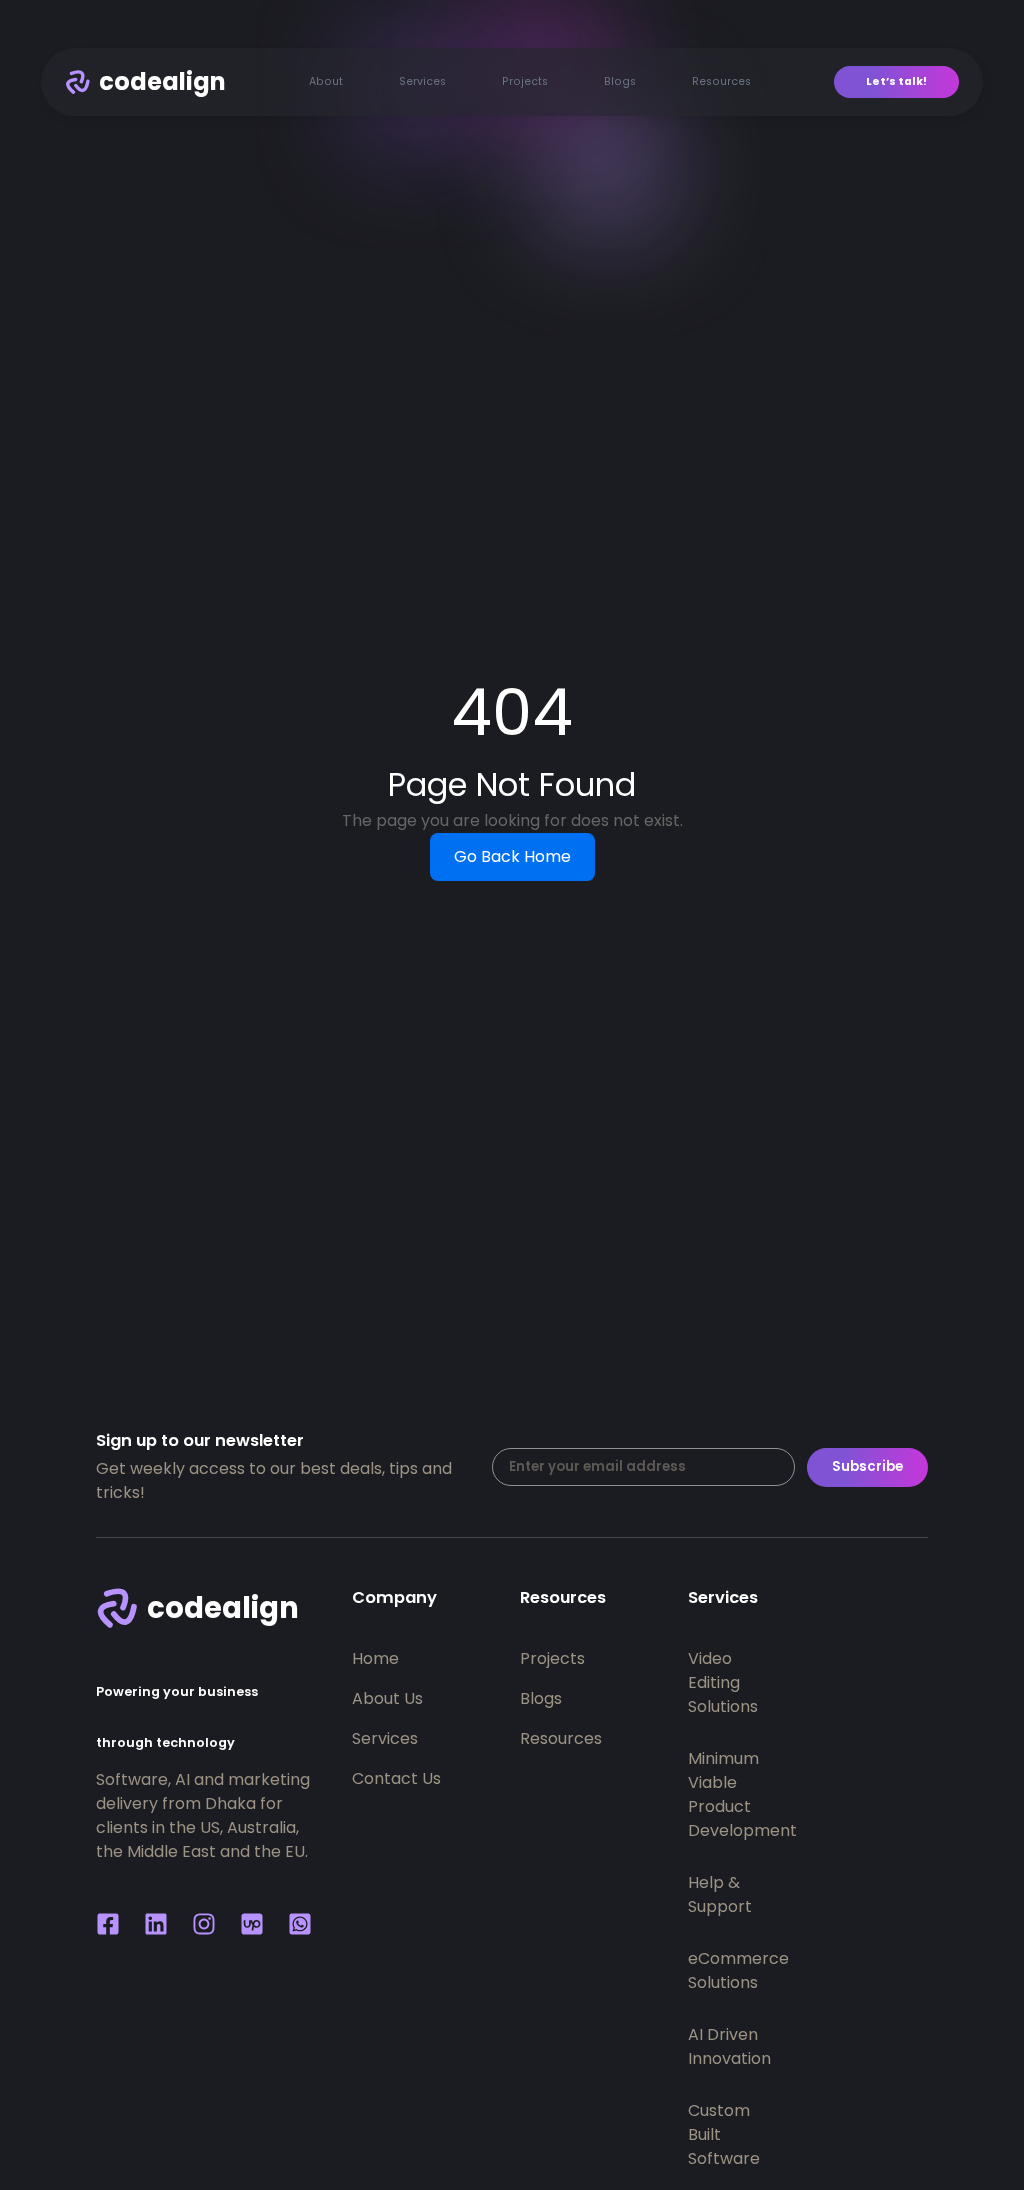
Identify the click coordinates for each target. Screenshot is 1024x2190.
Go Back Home (512, 856)
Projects (525, 81)
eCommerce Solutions (704, 1970)
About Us (387, 1698)
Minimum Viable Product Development (704, 1794)
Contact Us (396, 1778)
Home (375, 1658)
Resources (721, 81)
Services (422, 81)
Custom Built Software (704, 2134)
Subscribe (867, 1466)
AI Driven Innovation (704, 2046)
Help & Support (704, 1894)
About (326, 81)
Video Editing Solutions (704, 1682)
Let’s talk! (896, 81)
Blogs (620, 81)
